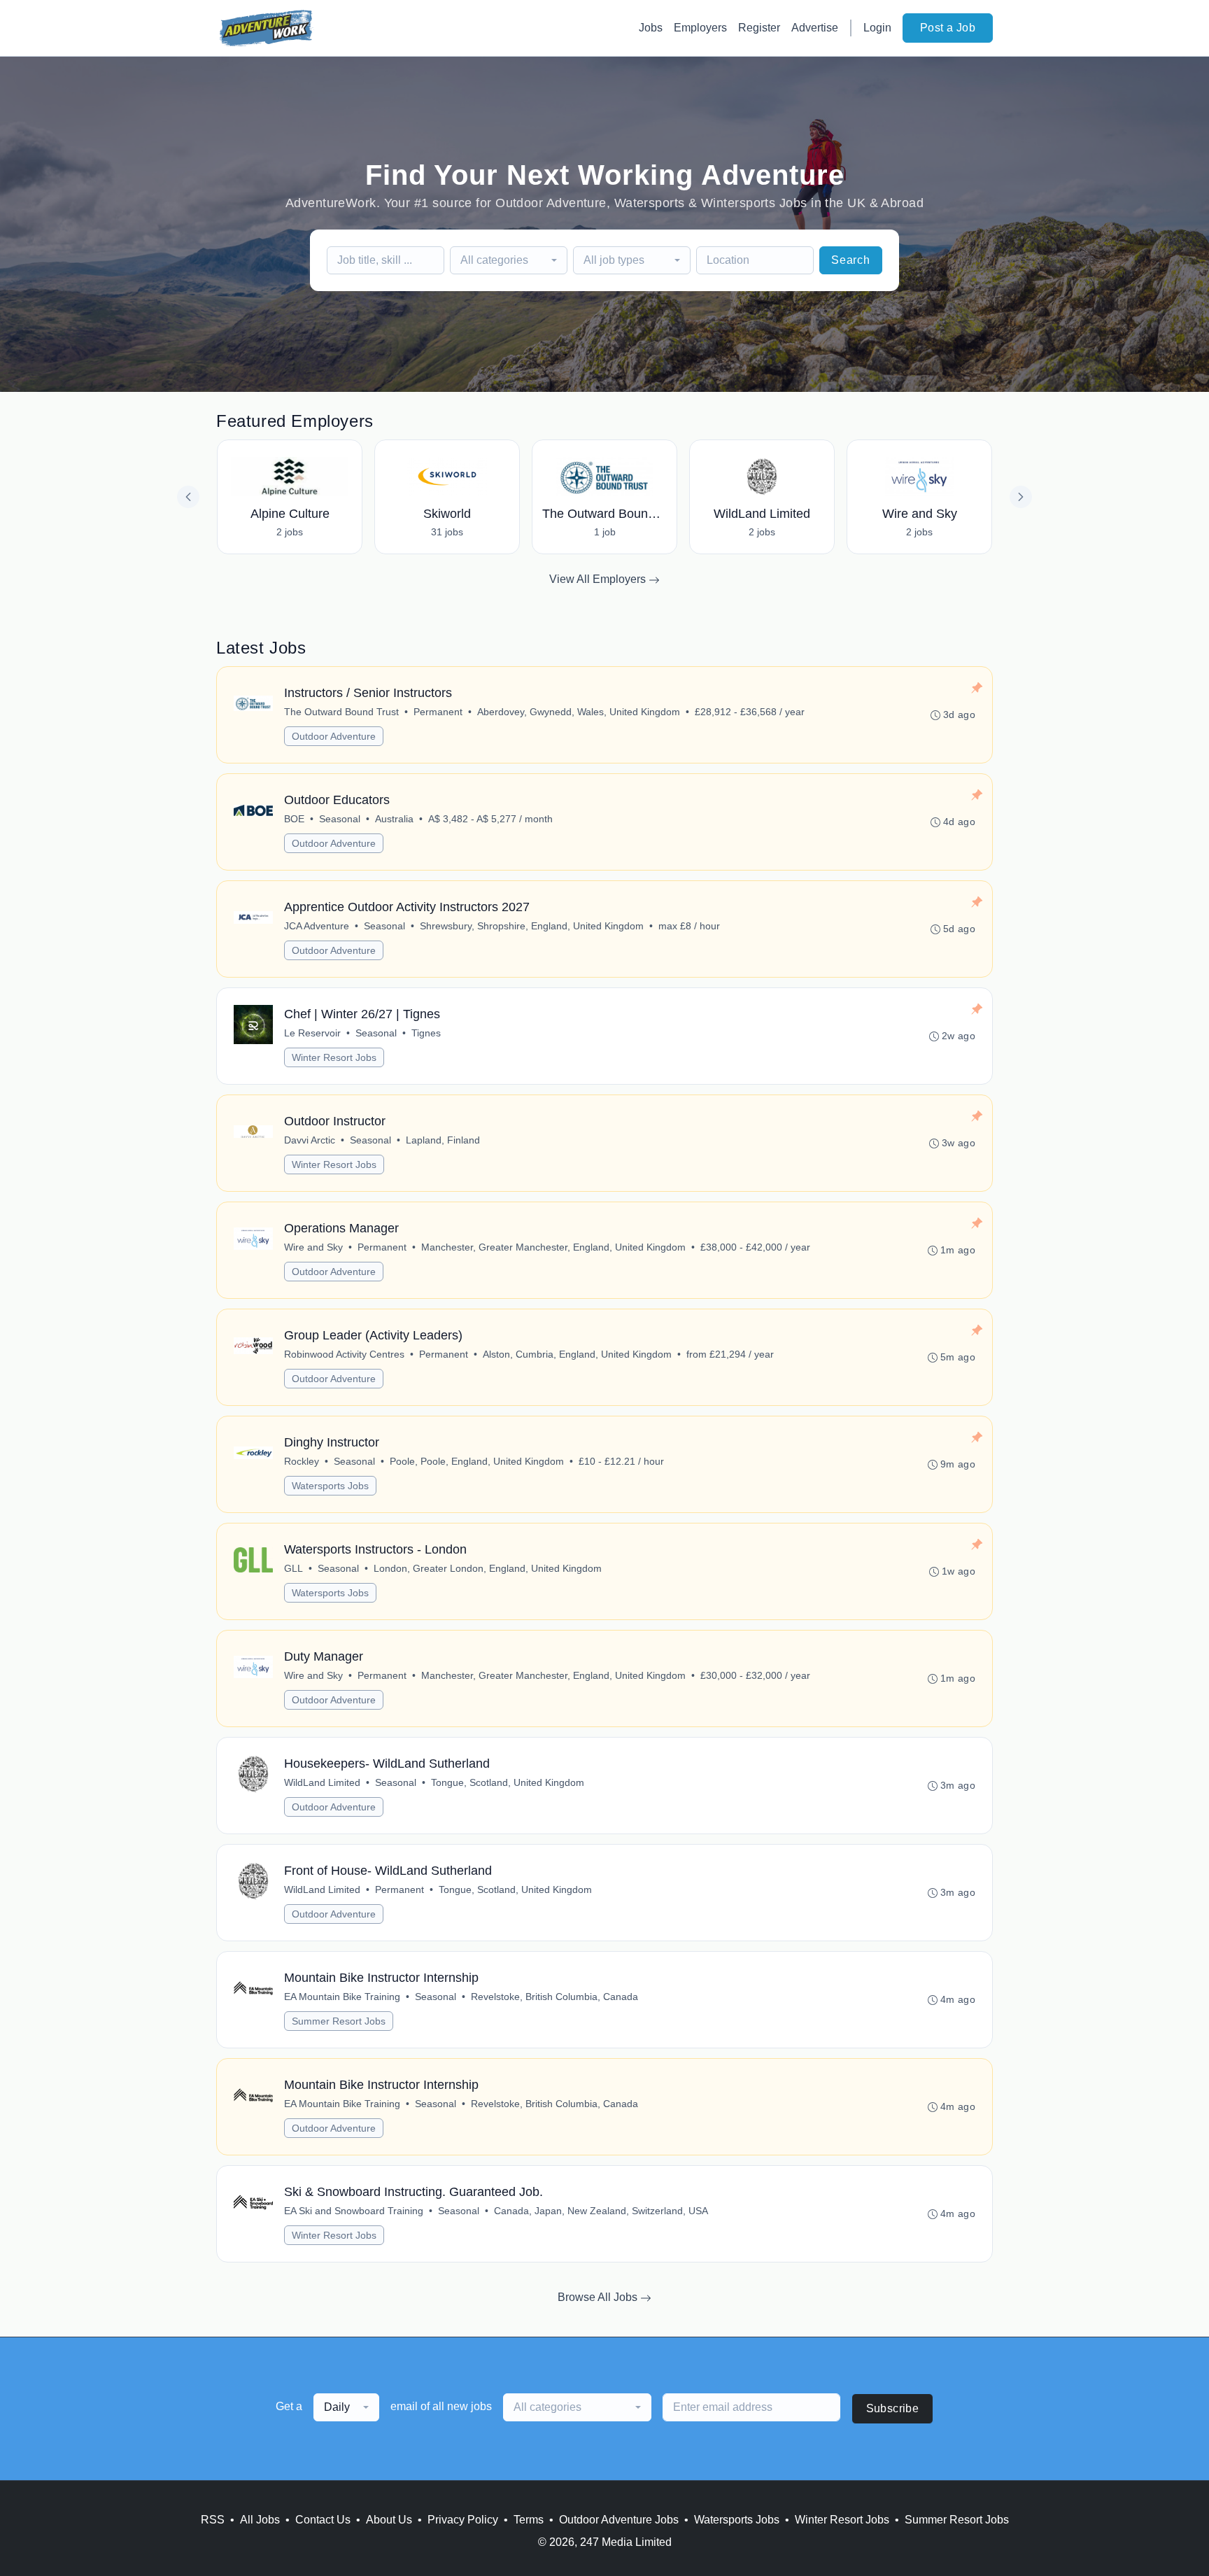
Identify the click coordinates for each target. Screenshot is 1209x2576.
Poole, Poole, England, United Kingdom (477, 1461)
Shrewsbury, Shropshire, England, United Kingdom (532, 926)
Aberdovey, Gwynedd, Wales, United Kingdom (579, 712)
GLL (294, 1568)
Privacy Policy (463, 2520)
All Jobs (260, 2520)
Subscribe (893, 2408)
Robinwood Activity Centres (344, 1354)
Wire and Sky (313, 1247)
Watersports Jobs (330, 1486)
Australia (394, 819)
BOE (294, 819)
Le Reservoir (312, 1033)
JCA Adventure (317, 926)
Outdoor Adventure (334, 736)
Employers (700, 28)
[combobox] (509, 260)
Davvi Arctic (310, 1140)
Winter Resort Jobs (334, 1057)
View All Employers (599, 579)
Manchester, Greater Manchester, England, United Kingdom (553, 1247)
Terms (529, 2520)
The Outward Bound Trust (341, 712)
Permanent (438, 712)
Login (877, 28)
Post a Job (948, 28)
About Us (389, 2520)
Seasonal (340, 819)
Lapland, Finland (443, 1140)
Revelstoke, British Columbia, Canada (554, 1997)
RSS (213, 2520)
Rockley (302, 1461)
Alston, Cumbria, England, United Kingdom (577, 1354)
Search (851, 260)
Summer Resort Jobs (339, 2021)
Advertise (815, 28)
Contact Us (323, 2520)
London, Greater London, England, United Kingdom (488, 1568)
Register (759, 28)
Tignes (426, 1033)
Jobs (651, 28)
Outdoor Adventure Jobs (619, 2520)
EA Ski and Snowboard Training (354, 2211)
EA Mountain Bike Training (342, 1997)
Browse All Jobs (599, 2297)
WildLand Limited (322, 1782)
